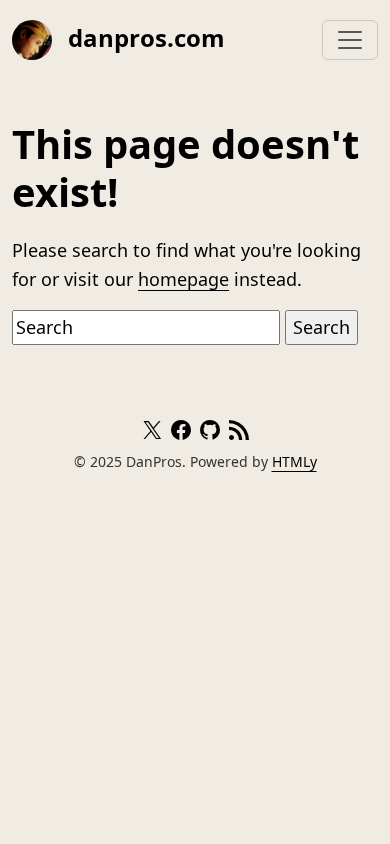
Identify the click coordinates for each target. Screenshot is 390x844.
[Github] (210, 433)
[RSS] (239, 433)
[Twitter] (152, 433)
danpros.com (143, 37)
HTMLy (294, 461)
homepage (183, 279)
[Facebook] (181, 433)
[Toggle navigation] (350, 40)
